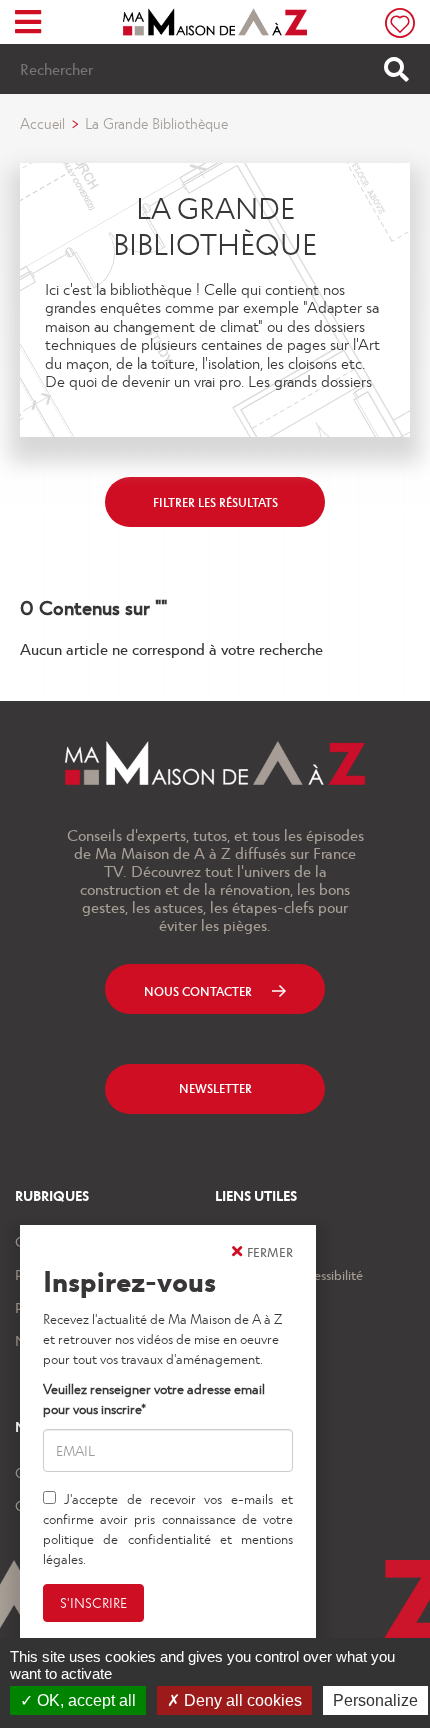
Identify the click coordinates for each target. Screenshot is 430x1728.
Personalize (375, 1700)
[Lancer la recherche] (396, 69)
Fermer (270, 1251)
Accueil (42, 123)
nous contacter (198, 991)
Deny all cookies (241, 1700)
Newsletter (215, 1088)
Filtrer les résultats (215, 502)
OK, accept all (84, 1700)
